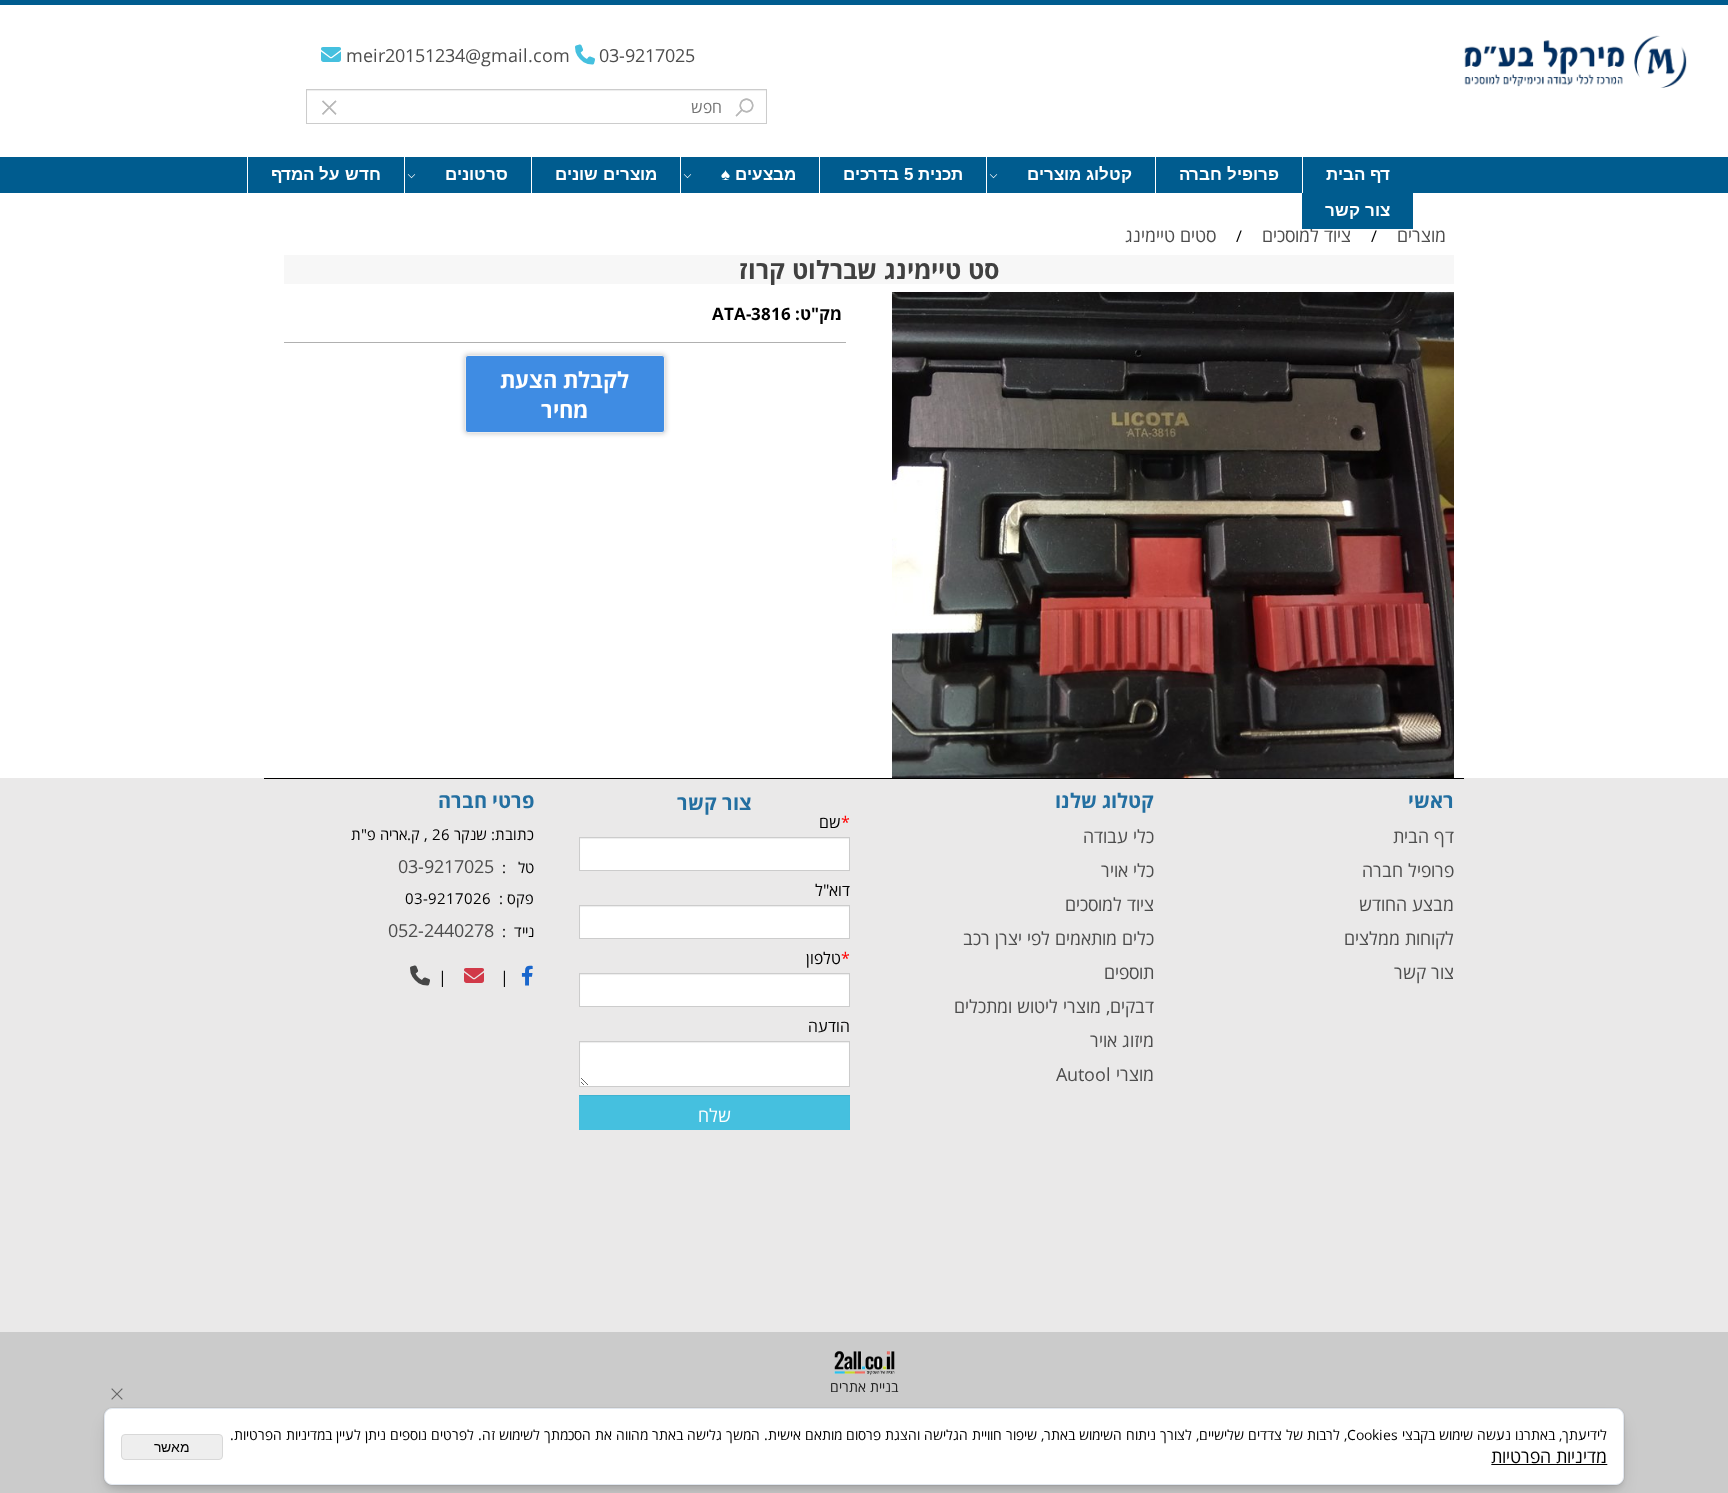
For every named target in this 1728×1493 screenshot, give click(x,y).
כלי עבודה (1116, 836)
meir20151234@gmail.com (460, 55)
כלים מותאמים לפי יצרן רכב (1058, 938)
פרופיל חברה (1229, 174)
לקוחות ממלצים (1399, 938)
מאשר (172, 1447)
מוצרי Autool (1105, 1074)
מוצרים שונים (606, 174)
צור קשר (1357, 210)
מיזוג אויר (1122, 1040)
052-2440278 (438, 930)
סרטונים (476, 174)
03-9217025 (647, 55)
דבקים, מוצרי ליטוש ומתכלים (1051, 1006)
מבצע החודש (1406, 904)
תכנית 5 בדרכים (903, 174)
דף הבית (1358, 174)
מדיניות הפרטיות (1549, 1456)
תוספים (1126, 972)
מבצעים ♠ (758, 174)
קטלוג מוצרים (1079, 174)
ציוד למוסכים (1107, 904)
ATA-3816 (751, 313)
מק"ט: (818, 313)
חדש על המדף (326, 174)
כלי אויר (1127, 870)
